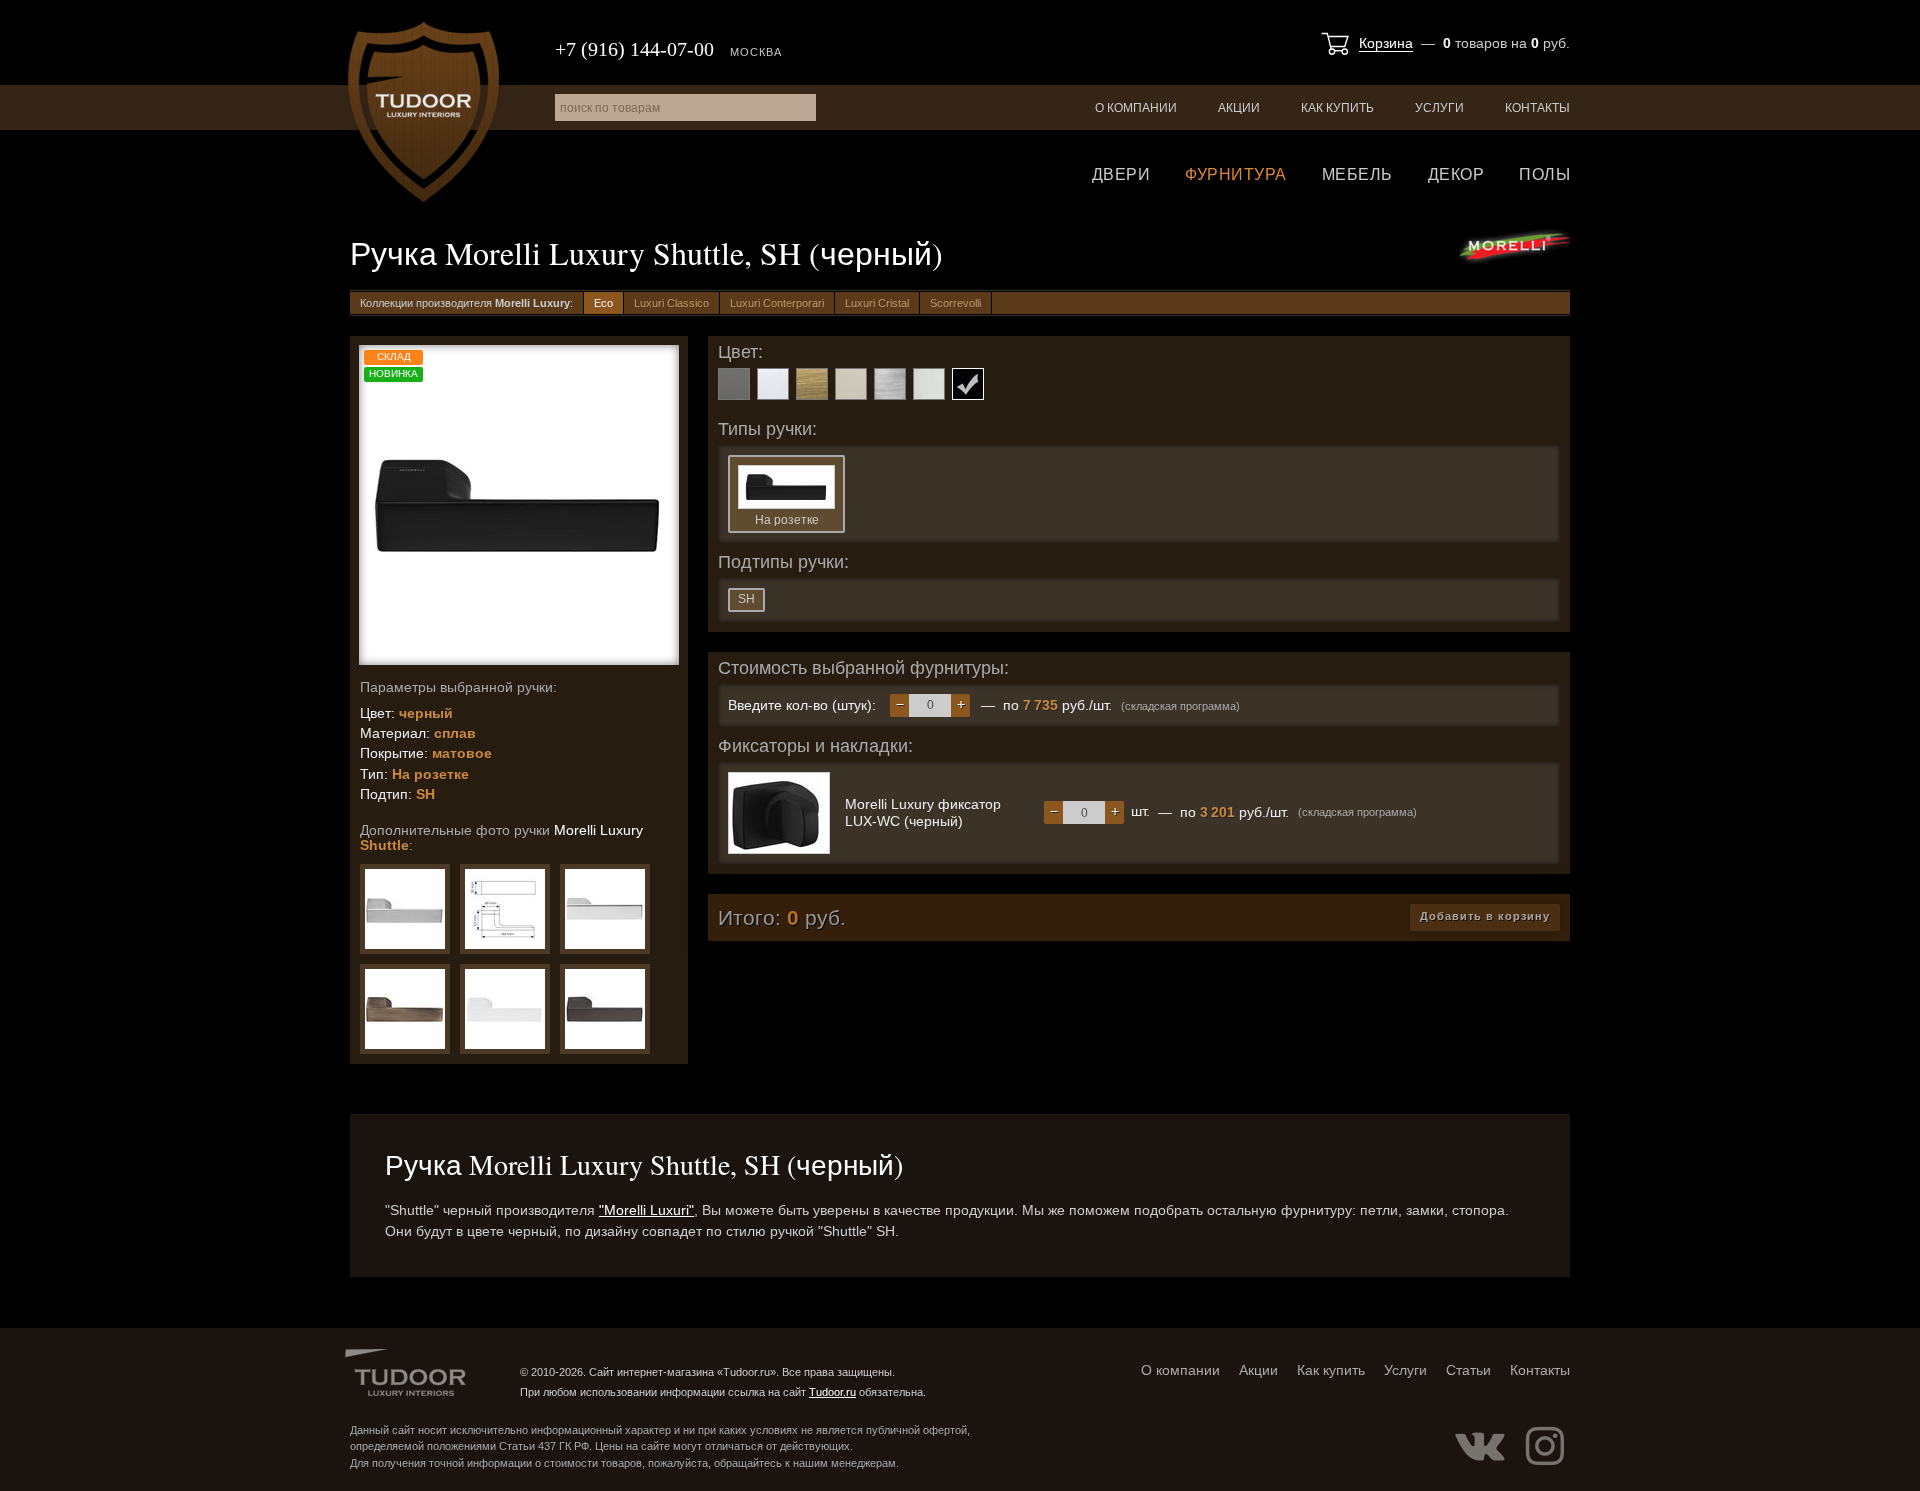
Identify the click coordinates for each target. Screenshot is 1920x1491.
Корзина (1386, 43)
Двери (1121, 174)
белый (773, 384)
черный (968, 384)
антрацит (734, 384)
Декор (1456, 174)
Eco (603, 303)
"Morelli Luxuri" (646, 1210)
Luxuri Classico (671, 303)
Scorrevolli (955, 303)
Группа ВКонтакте (1480, 1446)
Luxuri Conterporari (777, 303)
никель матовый (851, 384)
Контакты (1537, 108)
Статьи (1468, 1370)
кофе (812, 384)
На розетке (787, 520)
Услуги (1439, 108)
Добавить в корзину (1485, 916)
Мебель (1357, 174)
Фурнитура (1236, 174)
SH (746, 599)
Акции (1239, 108)
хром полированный (929, 384)
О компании (1136, 108)
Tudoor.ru (423, 112)
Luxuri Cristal (877, 303)
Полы (1544, 174)
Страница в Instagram (1545, 1446)
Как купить (1337, 108)
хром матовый (890, 384)
